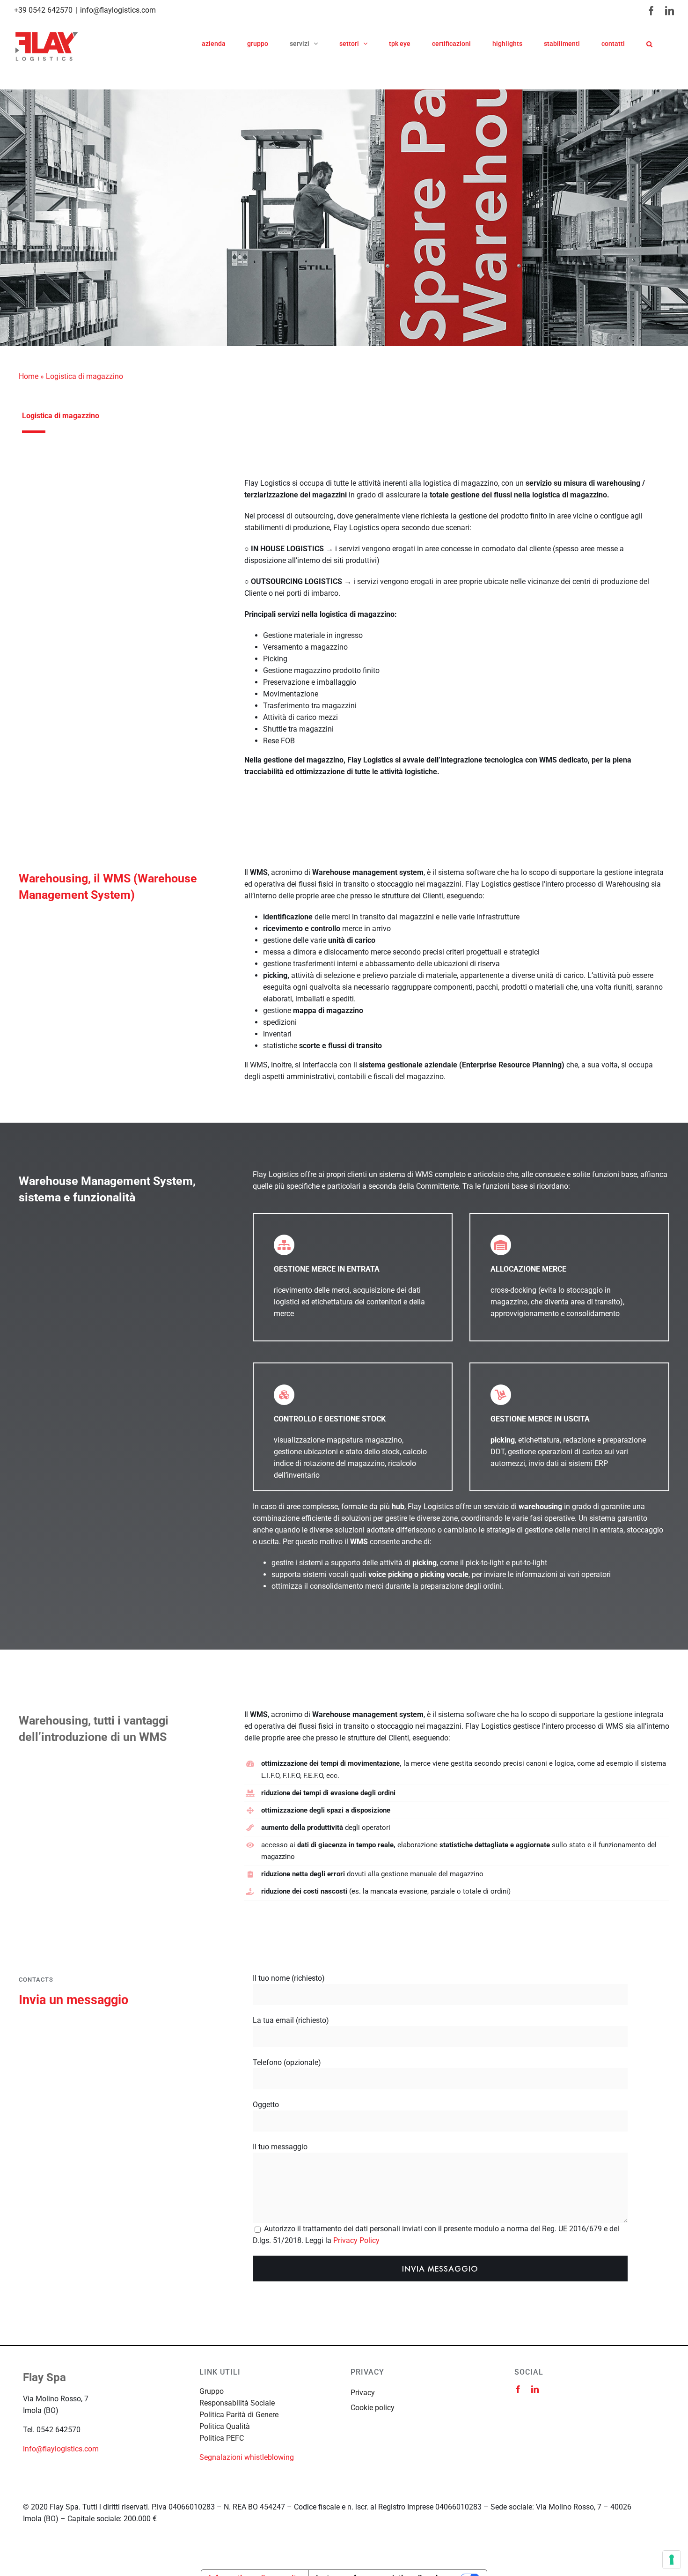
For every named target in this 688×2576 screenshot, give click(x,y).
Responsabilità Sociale (237, 2403)
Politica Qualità (225, 2426)
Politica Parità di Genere (239, 2415)
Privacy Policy (356, 2240)
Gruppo (212, 2391)
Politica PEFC (222, 2438)
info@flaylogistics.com (118, 10)
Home (29, 376)
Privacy (363, 2393)
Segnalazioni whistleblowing (247, 2457)
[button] (649, 44)
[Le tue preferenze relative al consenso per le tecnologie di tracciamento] (672, 2560)
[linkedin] (535, 2389)
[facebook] (518, 2389)
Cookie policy (373, 2408)
